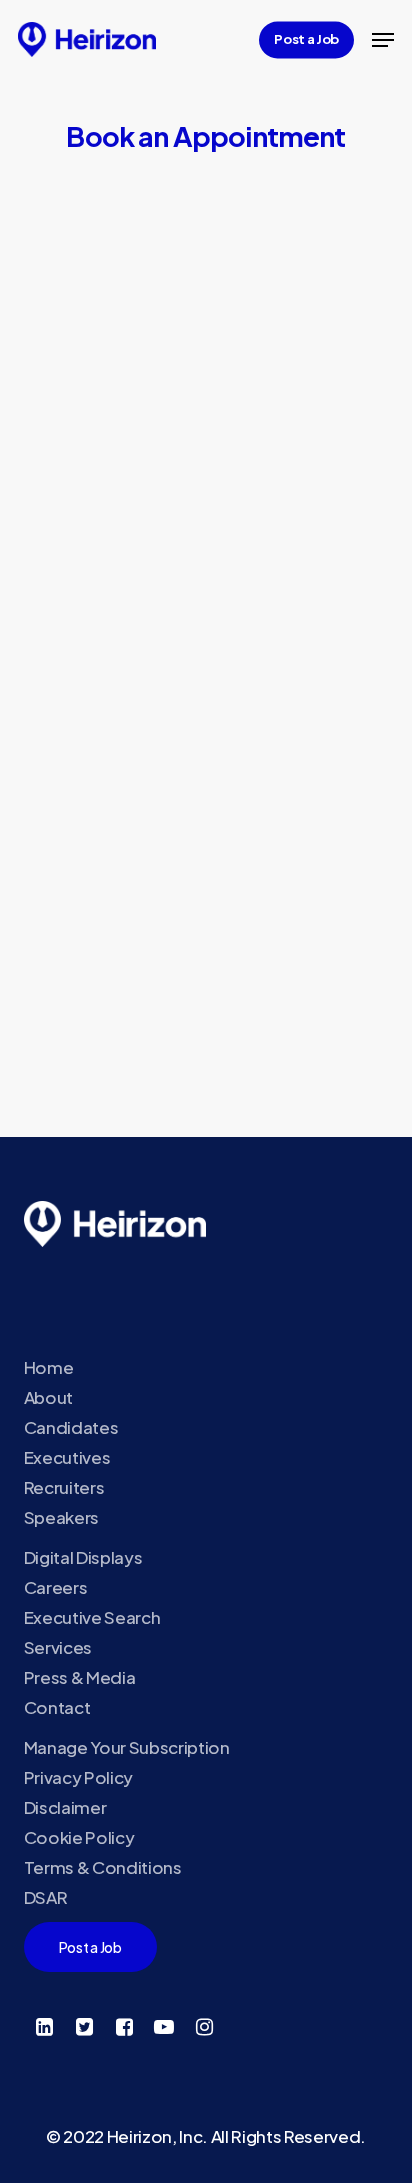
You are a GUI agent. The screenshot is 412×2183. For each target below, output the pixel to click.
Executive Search (92, 1617)
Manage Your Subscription (127, 1747)
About (48, 1397)
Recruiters (64, 1487)
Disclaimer (65, 1807)
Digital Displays (83, 1557)
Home (49, 1367)
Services (58, 1647)
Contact (57, 1707)
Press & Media (80, 1677)
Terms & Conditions (103, 1867)
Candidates (71, 1427)
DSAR (46, 1897)
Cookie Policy (79, 1837)
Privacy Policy (78, 1777)
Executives (67, 1457)
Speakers (61, 1517)
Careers (56, 1587)
